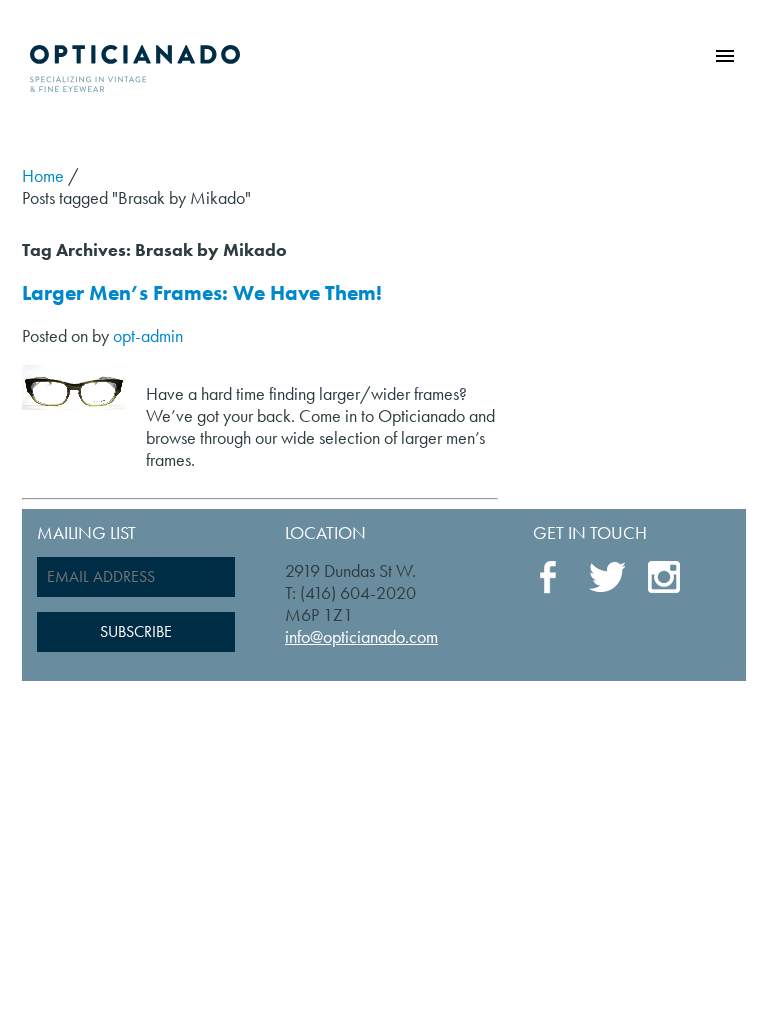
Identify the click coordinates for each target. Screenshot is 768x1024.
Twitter (607, 577)
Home (43, 175)
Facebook (551, 578)
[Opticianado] (135, 63)
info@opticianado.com (361, 636)
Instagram (665, 579)
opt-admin (148, 335)
